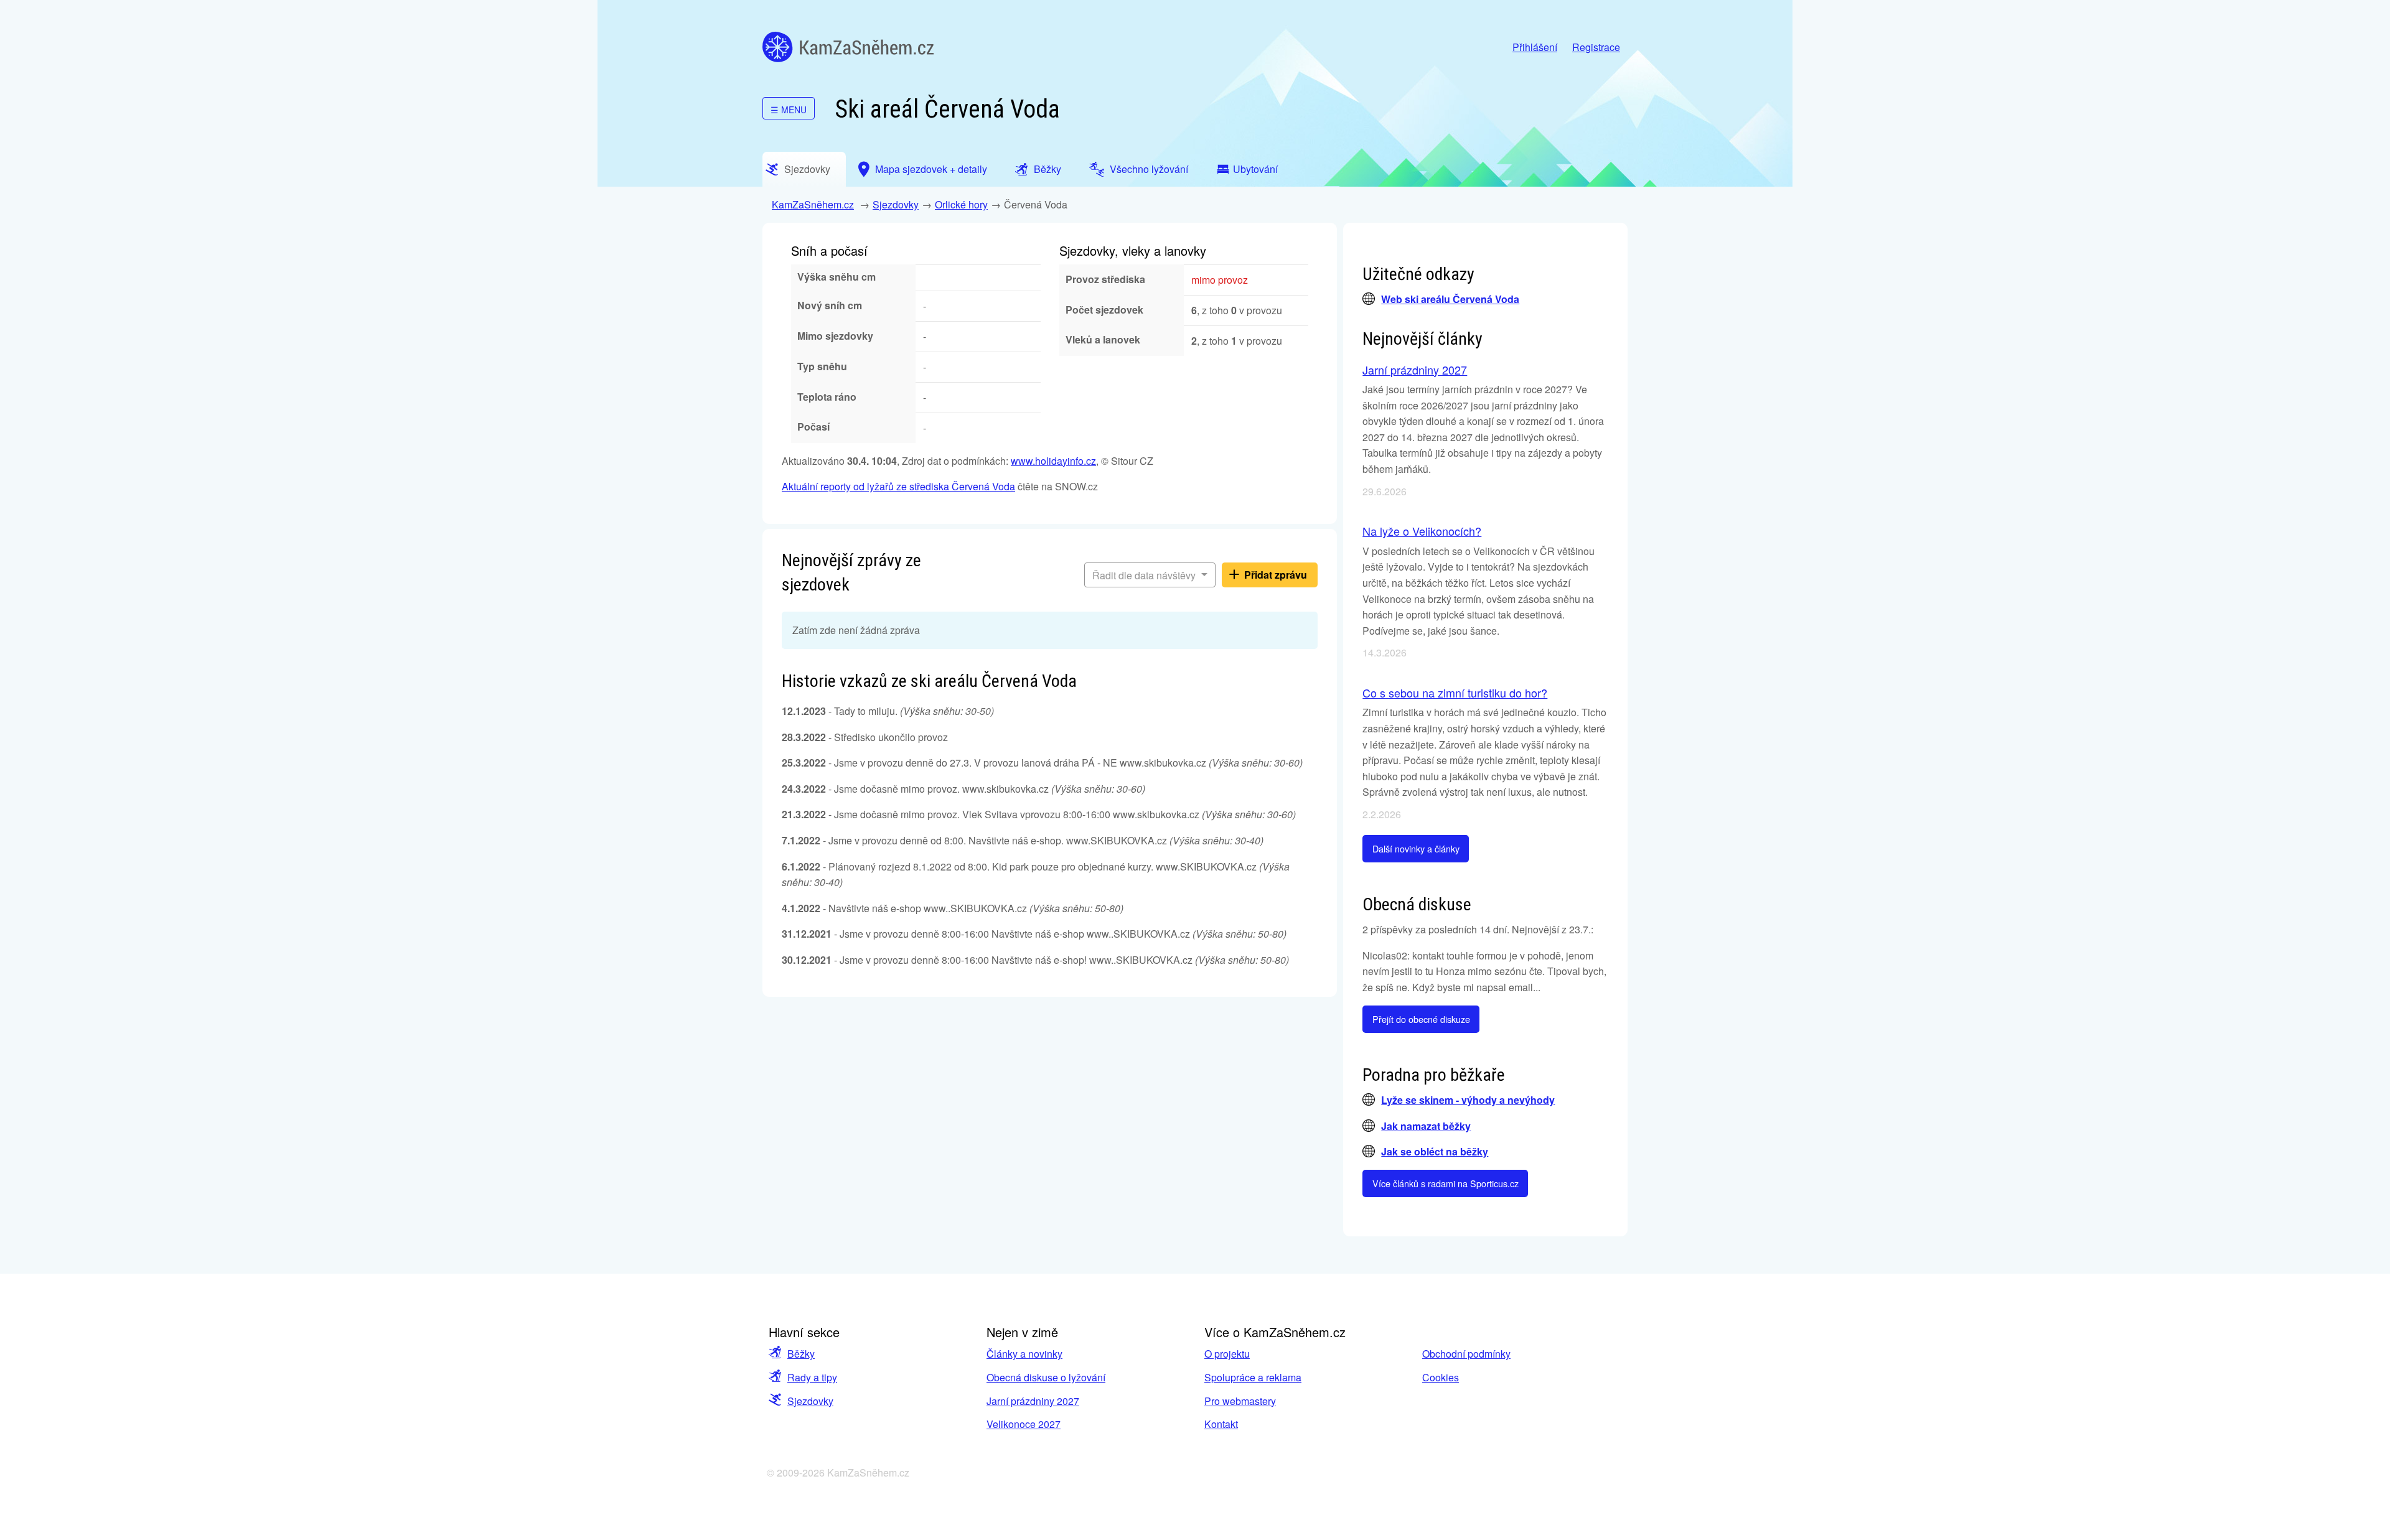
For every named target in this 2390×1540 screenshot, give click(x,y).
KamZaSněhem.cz (848, 47)
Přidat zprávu (1276, 575)
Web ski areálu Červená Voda (1450, 299)
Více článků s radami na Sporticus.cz (1446, 1183)
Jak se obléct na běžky (1435, 1151)
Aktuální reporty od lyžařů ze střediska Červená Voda (898, 486)
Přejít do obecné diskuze (1421, 1019)
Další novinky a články (1416, 848)
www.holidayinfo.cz (1053, 461)
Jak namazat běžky (1426, 1126)
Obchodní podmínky (1466, 1354)
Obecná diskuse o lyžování (1046, 1377)
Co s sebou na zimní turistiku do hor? (1455, 693)
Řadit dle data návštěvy (1145, 575)
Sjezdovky (896, 204)
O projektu (1227, 1354)
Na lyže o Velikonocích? (1422, 531)
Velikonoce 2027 (1024, 1424)
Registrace (1596, 47)
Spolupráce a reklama (1253, 1377)
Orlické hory (961, 204)
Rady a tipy (812, 1377)
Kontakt (1221, 1424)
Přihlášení (1535, 47)
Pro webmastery (1240, 1401)
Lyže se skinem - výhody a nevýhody (1468, 1100)
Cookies (1441, 1377)
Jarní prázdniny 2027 (1415, 370)
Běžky (801, 1354)
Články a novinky (1024, 1354)
